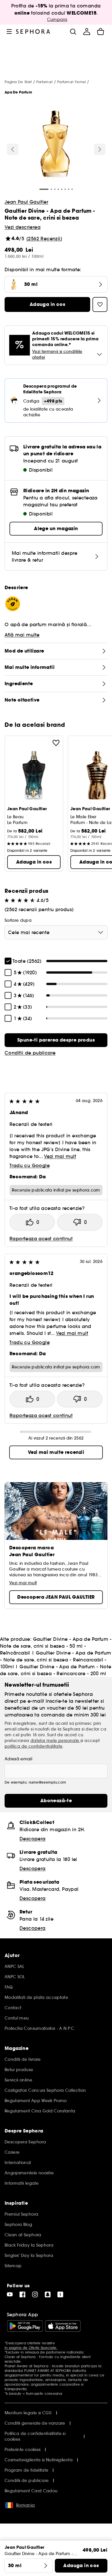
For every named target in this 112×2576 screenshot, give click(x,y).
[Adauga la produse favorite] (56, 743)
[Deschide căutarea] (73, 32)
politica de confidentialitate (34, 1746)
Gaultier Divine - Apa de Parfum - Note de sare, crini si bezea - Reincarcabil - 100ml (56, 1660)
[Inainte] (100, 149)
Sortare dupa (18, 920)
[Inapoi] (13, 149)
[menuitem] (87, 32)
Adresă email (18, 1759)
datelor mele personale (55, 1741)
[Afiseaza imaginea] (55, 145)
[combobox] (56, 932)
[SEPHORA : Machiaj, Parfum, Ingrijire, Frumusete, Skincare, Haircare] (33, 32)
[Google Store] (25, 2326)
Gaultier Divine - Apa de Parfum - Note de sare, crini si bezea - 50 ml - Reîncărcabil (56, 1646)
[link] (56, 1040)
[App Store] (63, 2326)
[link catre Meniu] (9, 32)
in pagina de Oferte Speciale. (31, 2348)
